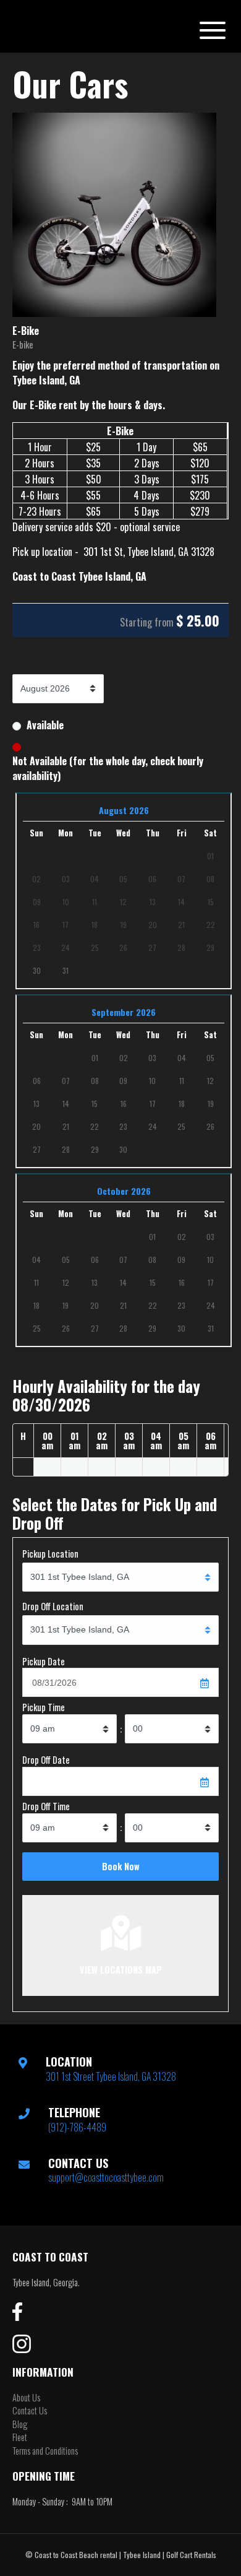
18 (182, 1104)
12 (210, 1081)
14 (66, 1104)
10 (152, 1081)
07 (66, 1081)
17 (153, 1104)
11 (182, 1081)
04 (182, 1058)
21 (66, 1126)
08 (95, 1081)
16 (124, 1104)
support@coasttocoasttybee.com (106, 2177)
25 (181, 1126)
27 (37, 1149)
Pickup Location (50, 1554)
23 (123, 1126)
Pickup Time (44, 1707)
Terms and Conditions (45, 2451)
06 (37, 1081)
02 (124, 1058)
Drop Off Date (46, 1760)
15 (95, 1104)
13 (36, 1104)
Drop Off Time (46, 1806)
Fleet (20, 2437)
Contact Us (30, 2410)
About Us (26, 2397)
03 (152, 1058)
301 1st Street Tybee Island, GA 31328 (111, 2076)
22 (95, 1126)
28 (66, 1149)
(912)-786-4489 (77, 2127)
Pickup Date (44, 1661)
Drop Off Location (53, 1606)
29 (95, 1149)
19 (211, 1104)
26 (210, 1126)
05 (210, 1058)
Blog (20, 2424)
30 (37, 970)
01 (95, 1058)
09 (123, 1081)
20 (36, 1126)
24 (153, 1126)
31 (66, 970)
